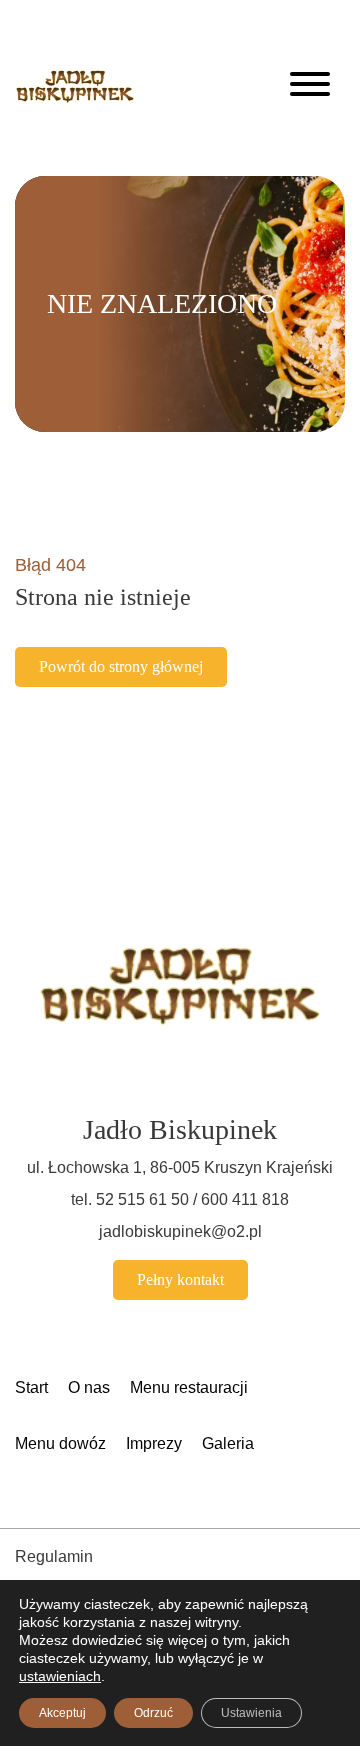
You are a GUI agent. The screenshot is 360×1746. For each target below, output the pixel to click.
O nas (89, 1387)
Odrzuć (153, 1713)
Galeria (228, 1443)
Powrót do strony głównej (121, 666)
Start (31, 1387)
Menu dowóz (60, 1443)
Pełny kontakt (180, 1279)
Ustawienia (251, 1713)
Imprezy (154, 1443)
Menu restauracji (189, 1387)
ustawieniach (60, 1676)
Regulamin (54, 1556)
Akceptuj (62, 1713)
